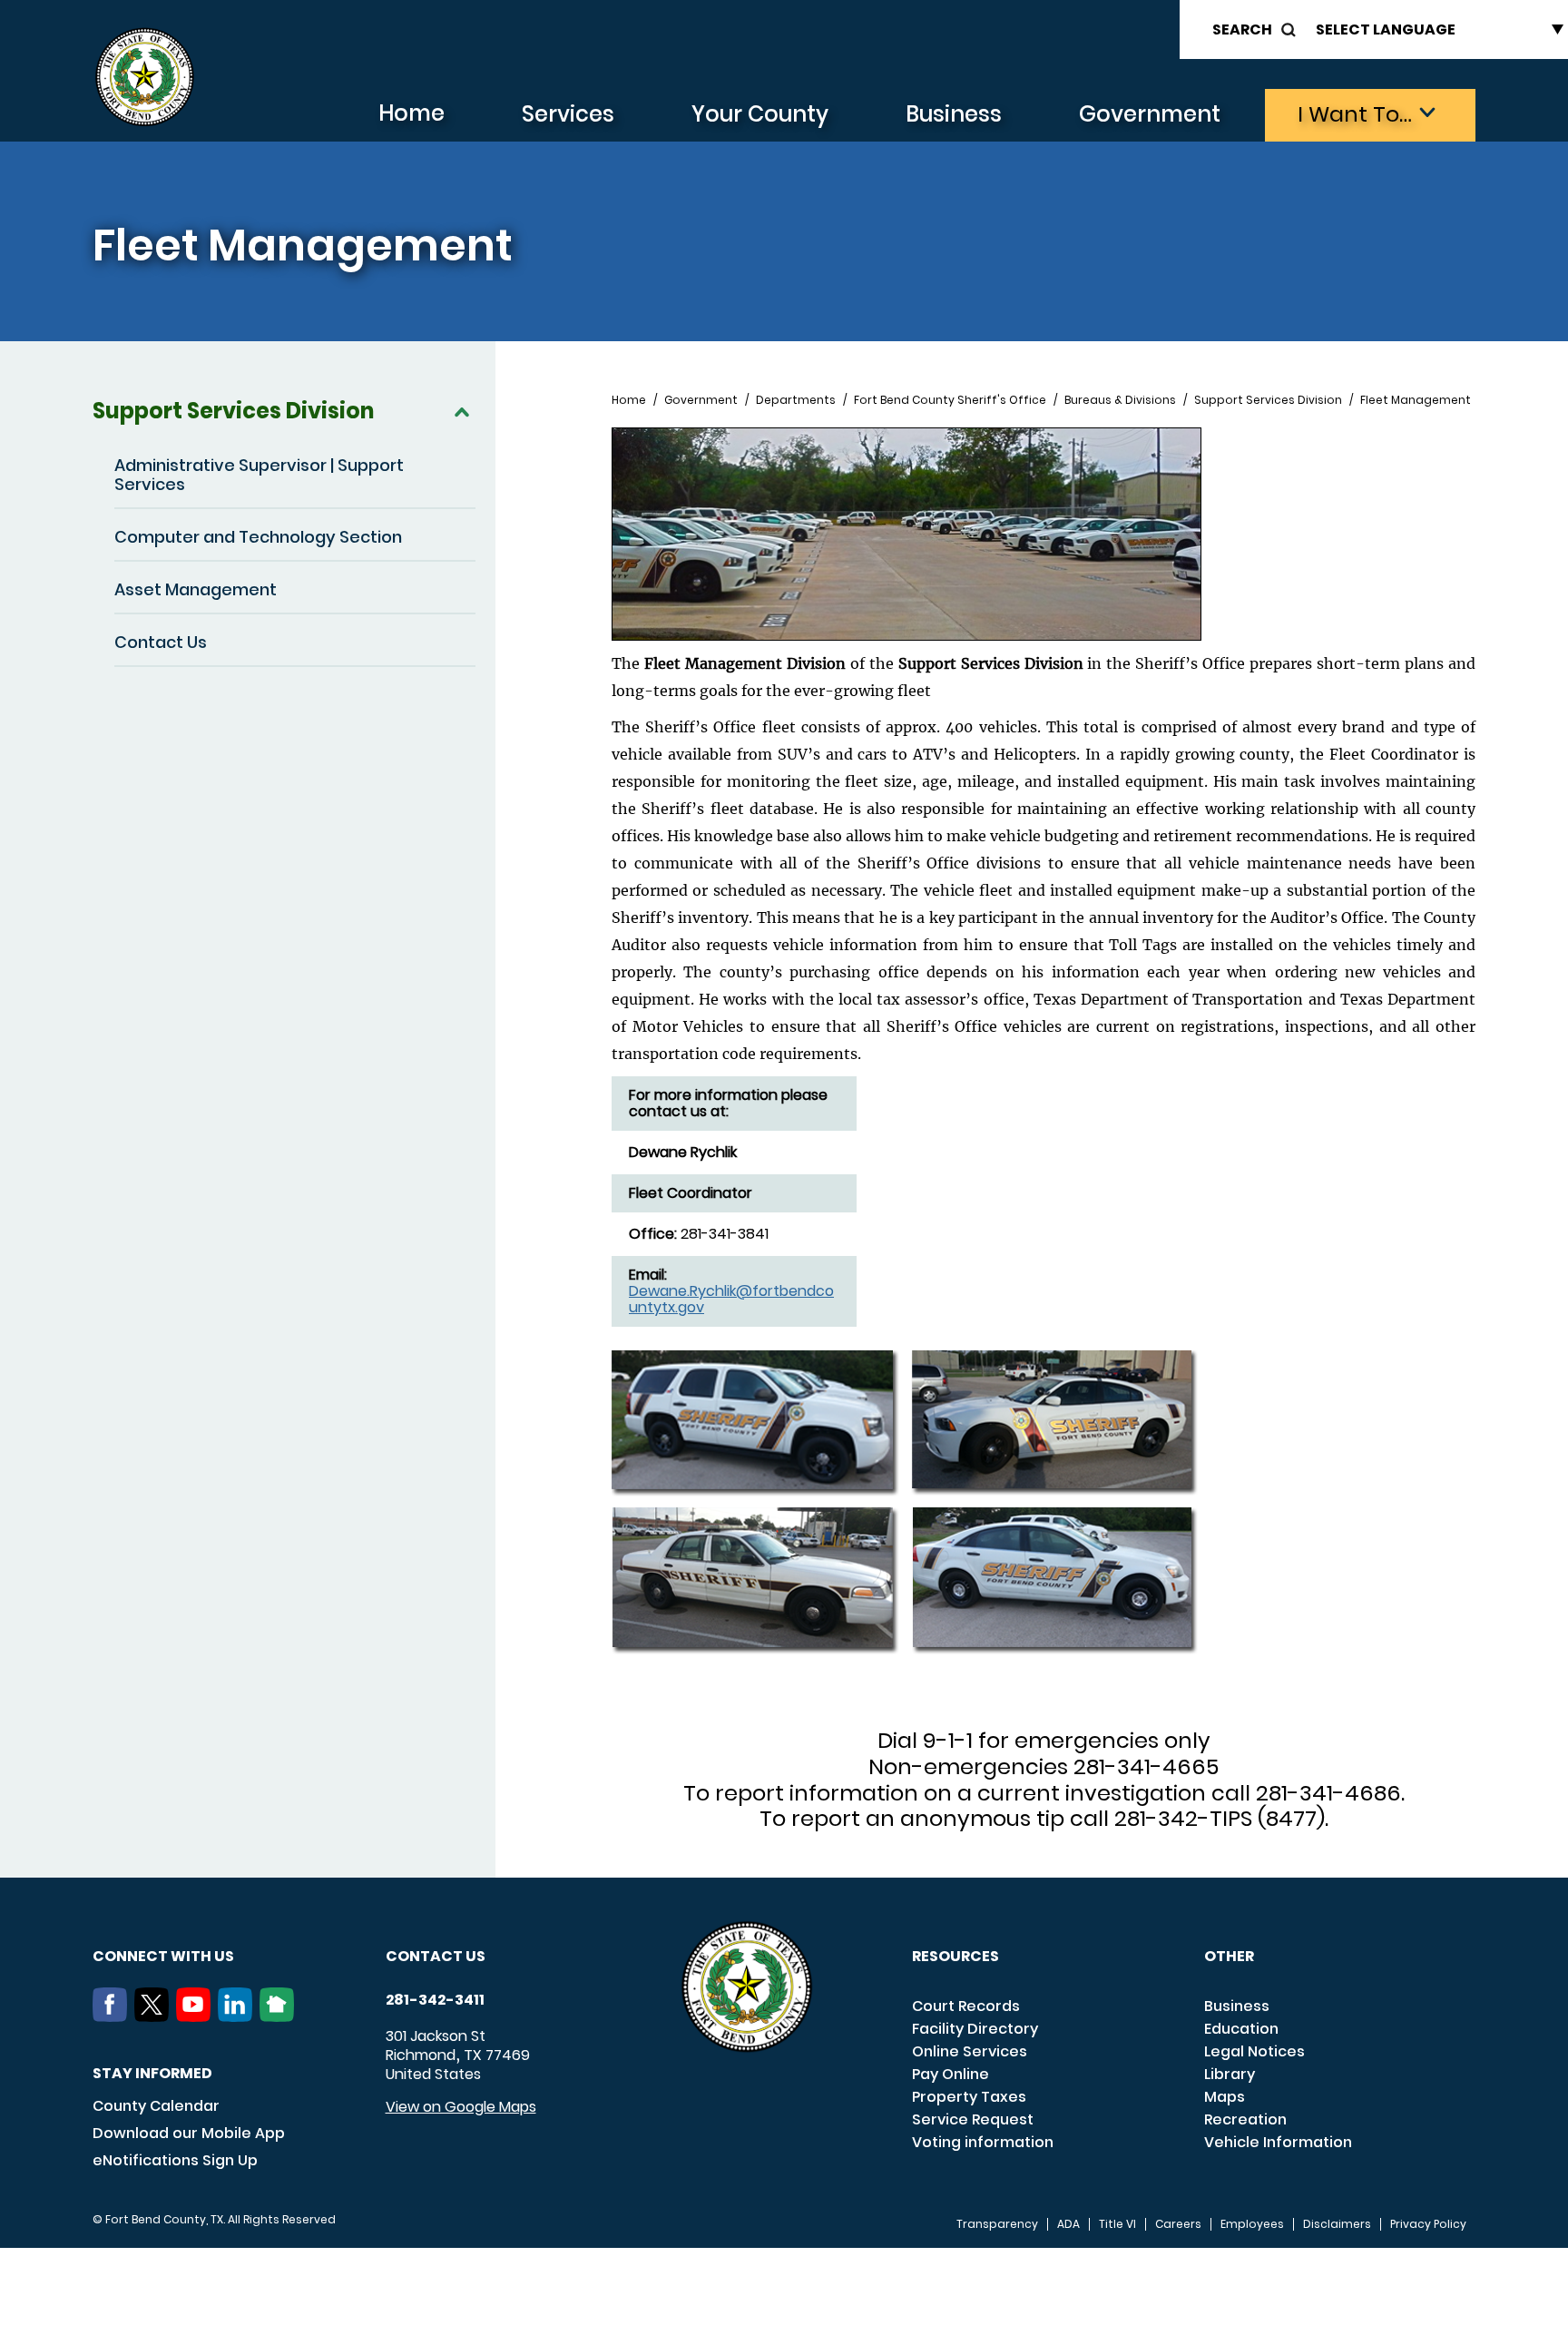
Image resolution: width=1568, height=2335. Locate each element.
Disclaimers (1337, 2224)
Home (412, 113)
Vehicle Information (1278, 2142)
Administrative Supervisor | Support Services (259, 475)
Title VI (1117, 2224)
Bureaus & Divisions (1120, 400)
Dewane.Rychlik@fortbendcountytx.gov (731, 1299)
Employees (1252, 2224)
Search (1242, 29)
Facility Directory (975, 2029)
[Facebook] (113, 2016)
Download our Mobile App (189, 2133)
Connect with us (163, 1956)
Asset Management (196, 589)
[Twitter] (155, 2016)
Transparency (997, 2224)
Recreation (1245, 2119)
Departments (796, 400)
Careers (1178, 2224)
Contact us (436, 1956)
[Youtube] (197, 2016)
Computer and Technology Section (258, 537)
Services (568, 114)
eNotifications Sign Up (175, 2160)
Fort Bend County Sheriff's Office (950, 400)
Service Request (973, 2119)
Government (1150, 114)
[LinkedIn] (239, 2016)
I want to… (1355, 114)
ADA (1068, 2224)
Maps (1225, 2097)
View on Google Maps (461, 2107)
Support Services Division (233, 411)
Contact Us (161, 642)
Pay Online (951, 2074)
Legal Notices (1254, 2051)
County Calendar (156, 2106)
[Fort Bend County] (144, 78)
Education (1241, 2029)
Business (954, 114)
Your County (760, 114)
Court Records (966, 2006)
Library (1230, 2074)
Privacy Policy (1428, 2224)
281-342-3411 (435, 2000)
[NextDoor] (280, 2016)
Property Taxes (969, 2097)
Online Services (970, 2051)
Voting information (983, 2142)
